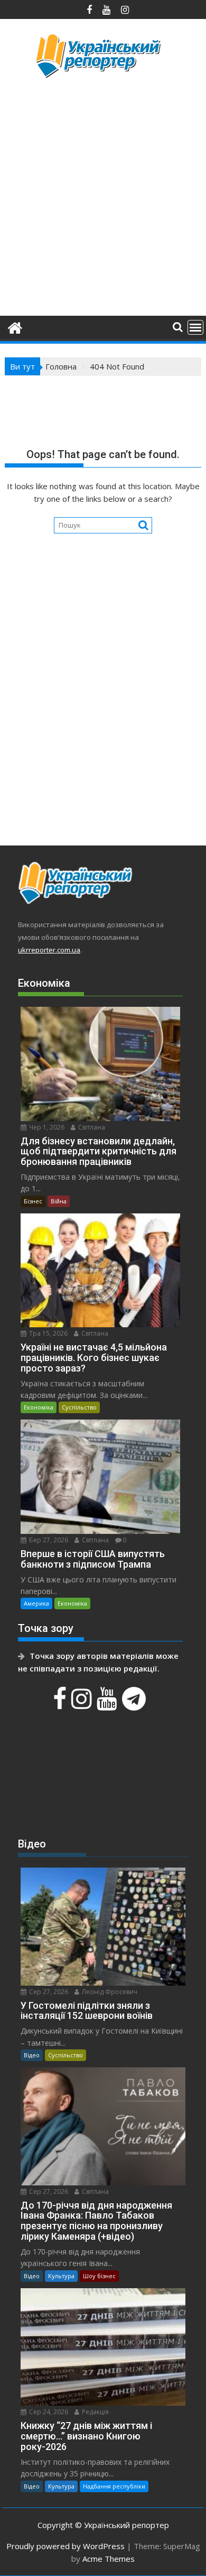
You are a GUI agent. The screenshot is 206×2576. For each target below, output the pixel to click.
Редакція (95, 2412)
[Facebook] (61, 1704)
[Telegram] (135, 1704)
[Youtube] (108, 1704)
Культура (61, 2276)
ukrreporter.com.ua (49, 950)
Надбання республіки (114, 2486)
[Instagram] (83, 1704)
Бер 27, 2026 (48, 1540)
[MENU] (195, 327)
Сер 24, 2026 (48, 2412)
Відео (32, 2055)
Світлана (91, 1127)
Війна (59, 1201)
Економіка (39, 1407)
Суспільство (79, 1407)
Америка (36, 1603)
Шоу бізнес (99, 2276)
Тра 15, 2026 (48, 1333)
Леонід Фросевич (109, 1992)
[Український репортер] (15, 327)
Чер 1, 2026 (46, 1127)
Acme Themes (109, 2559)
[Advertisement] (103, 196)
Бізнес (33, 1201)
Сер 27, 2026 (48, 1992)
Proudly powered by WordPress (65, 2546)
